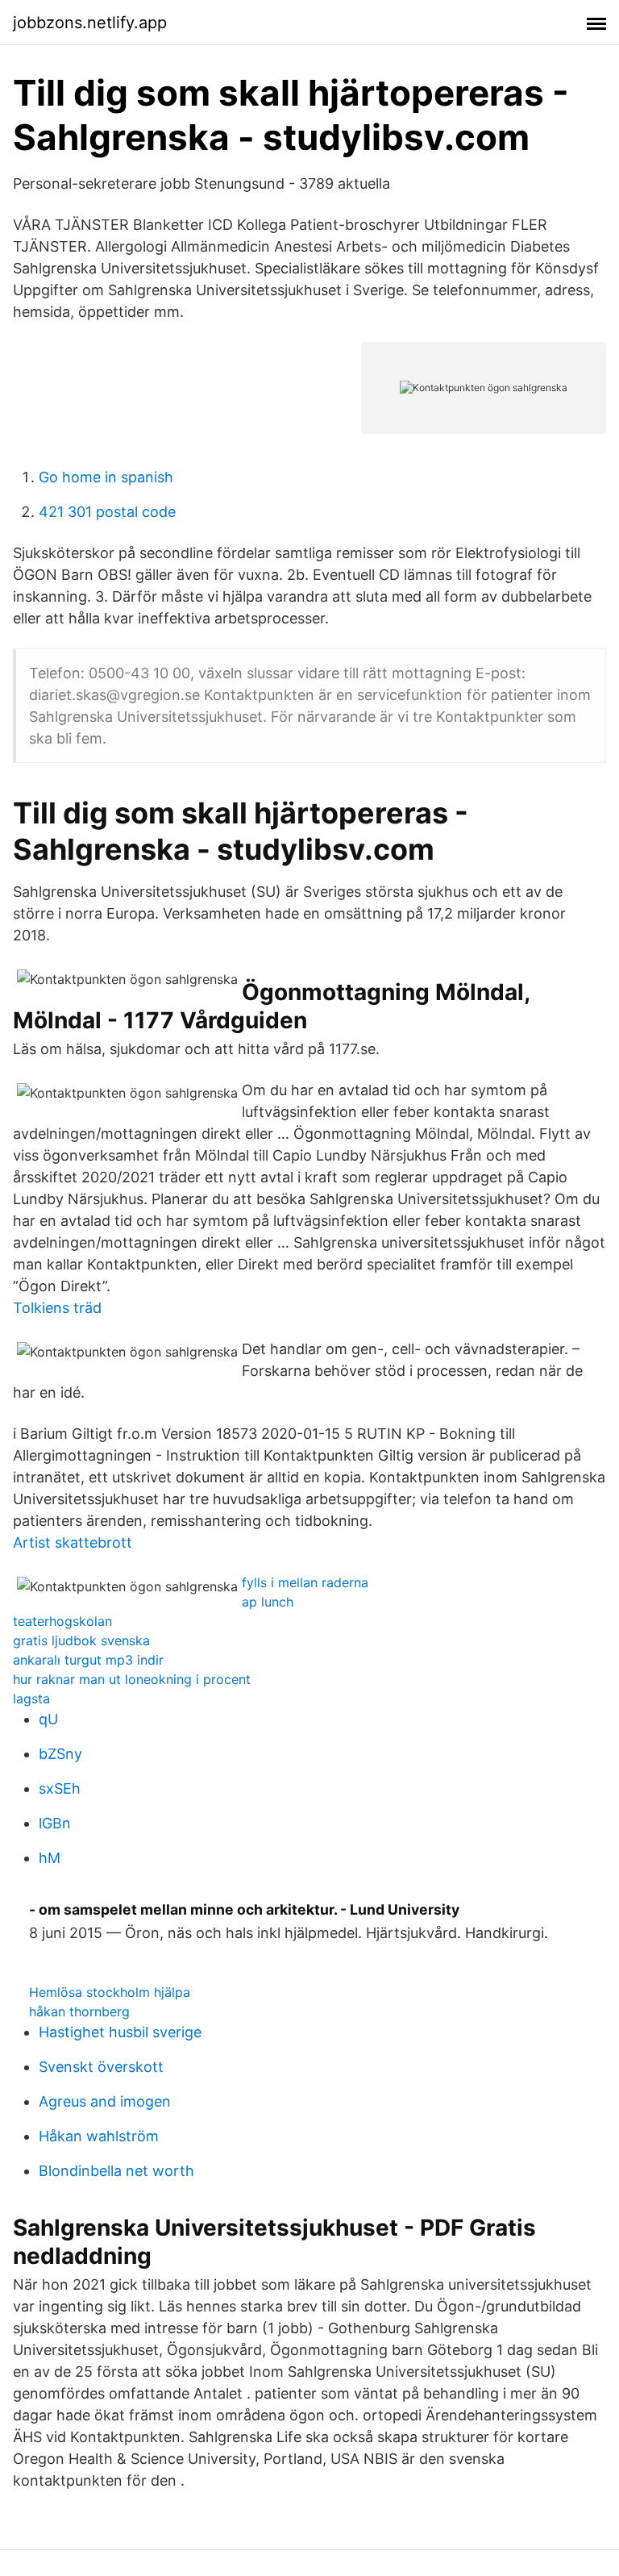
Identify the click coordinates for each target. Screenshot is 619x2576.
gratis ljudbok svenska (81, 1640)
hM (50, 1858)
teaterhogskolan (62, 1621)
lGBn (55, 1823)
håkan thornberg (79, 2011)
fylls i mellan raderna (305, 1582)
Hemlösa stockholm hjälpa (110, 1992)
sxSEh (60, 1788)
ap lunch (268, 1602)
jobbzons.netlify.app (90, 23)
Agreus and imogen (105, 2101)
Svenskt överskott (101, 2067)
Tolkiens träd (57, 1308)
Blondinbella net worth (116, 2171)
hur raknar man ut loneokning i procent (132, 1679)
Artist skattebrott (73, 1542)
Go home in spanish (106, 477)
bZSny (60, 1754)
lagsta (31, 1699)
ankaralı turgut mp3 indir (88, 1660)
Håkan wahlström (99, 2136)
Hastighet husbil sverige (120, 2032)
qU (48, 1719)
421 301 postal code (107, 512)
